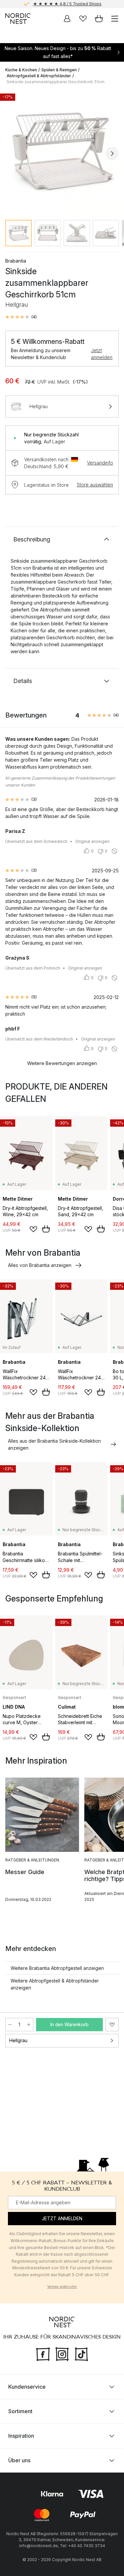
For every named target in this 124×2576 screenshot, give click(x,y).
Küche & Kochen (21, 70)
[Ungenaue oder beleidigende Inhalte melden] (114, 851)
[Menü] (115, 19)
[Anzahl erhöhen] (29, 2025)
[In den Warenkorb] (46, 1229)
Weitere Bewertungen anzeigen (62, 1063)
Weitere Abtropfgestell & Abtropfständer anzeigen (55, 1984)
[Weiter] (112, 154)
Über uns (19, 2460)
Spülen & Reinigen (59, 70)
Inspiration (21, 2436)
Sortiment (20, 2411)
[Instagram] (62, 2354)
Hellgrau (18, 2040)
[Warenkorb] (99, 19)
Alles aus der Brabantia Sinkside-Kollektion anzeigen (54, 1444)
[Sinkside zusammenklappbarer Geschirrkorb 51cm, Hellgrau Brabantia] (62, 152)
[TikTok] (81, 2354)
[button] (21, 317)
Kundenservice (27, 2387)
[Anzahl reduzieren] (10, 2025)
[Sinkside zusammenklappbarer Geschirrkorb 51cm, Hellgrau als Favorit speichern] (112, 2025)
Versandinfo (100, 463)
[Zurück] (12, 154)
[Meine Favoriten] (83, 19)
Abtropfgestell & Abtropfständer (39, 76)
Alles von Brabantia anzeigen (40, 1265)
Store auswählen (95, 485)
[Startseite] (18, 19)
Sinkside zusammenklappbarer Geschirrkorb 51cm (56, 82)
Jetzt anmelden (102, 354)
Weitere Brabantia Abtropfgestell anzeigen (57, 1968)
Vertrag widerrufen (62, 2287)
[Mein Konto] (67, 19)
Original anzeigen (92, 841)
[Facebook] (43, 2354)
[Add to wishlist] (33, 1229)
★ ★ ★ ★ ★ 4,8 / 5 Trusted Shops (67, 4)
